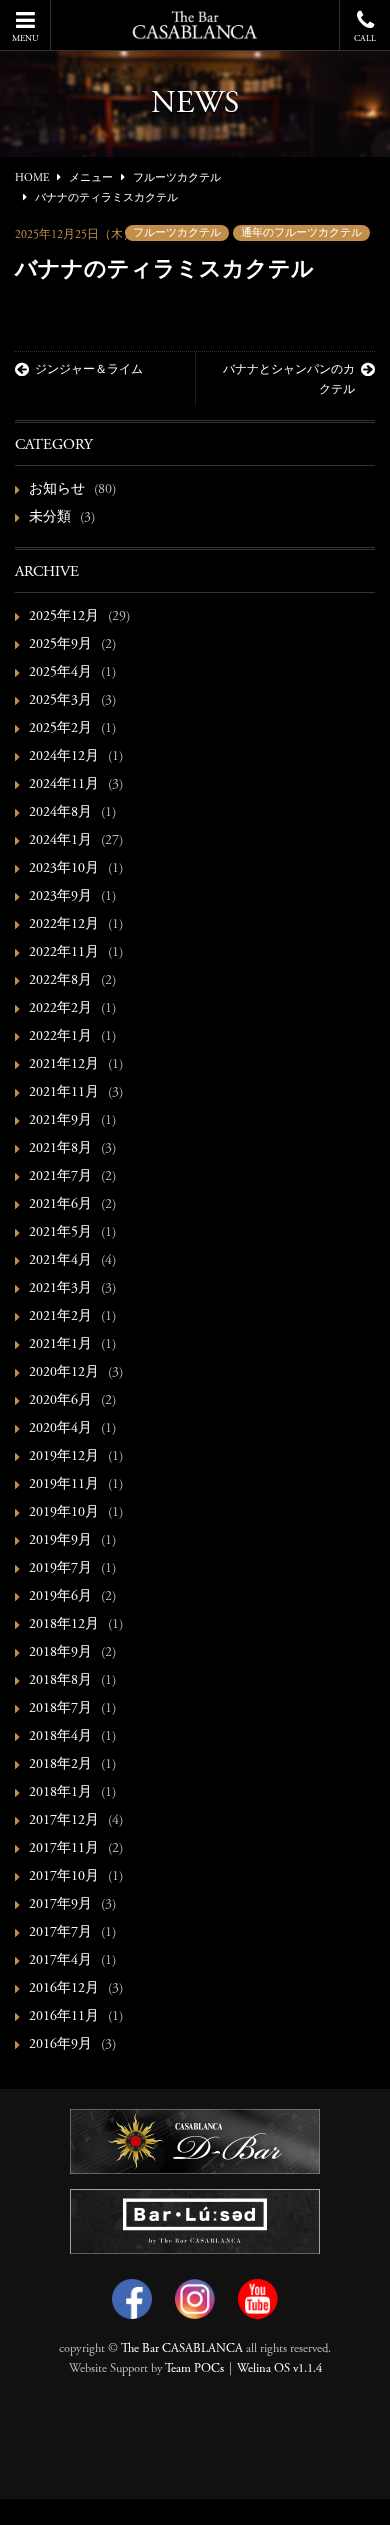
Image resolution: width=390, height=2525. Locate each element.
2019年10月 (64, 1513)
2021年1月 (60, 1345)
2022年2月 (60, 1009)
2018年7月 (60, 1709)
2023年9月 (60, 897)
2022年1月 (60, 1037)
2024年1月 (60, 841)
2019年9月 (60, 1541)
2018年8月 (60, 1681)
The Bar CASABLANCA (182, 2349)
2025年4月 (60, 673)
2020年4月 (60, 1429)
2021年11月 (64, 1093)
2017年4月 (60, 1961)
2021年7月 (60, 1177)
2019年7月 (60, 1569)
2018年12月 (64, 1625)
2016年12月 (64, 1989)
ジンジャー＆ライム (89, 370)
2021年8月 (60, 1149)
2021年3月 (60, 1289)
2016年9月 (60, 2045)
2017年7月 (60, 1933)
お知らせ (57, 490)
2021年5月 (60, 1233)
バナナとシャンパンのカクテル (289, 380)
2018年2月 (60, 1765)
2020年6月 (60, 1401)
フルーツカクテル (177, 233)
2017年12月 (64, 1821)
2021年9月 (60, 1121)
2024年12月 (64, 757)
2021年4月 (60, 1261)
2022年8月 (60, 981)
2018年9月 (60, 1653)
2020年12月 (64, 1373)
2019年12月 (64, 1457)
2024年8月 (60, 813)
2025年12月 (64, 617)
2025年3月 (60, 701)
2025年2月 (60, 729)
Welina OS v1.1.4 (279, 2369)
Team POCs (194, 2369)
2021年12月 (64, 1065)
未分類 (50, 518)
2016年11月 (64, 2017)
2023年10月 (64, 869)
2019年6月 (60, 1597)
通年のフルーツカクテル (301, 233)
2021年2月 (60, 1317)
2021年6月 (60, 1205)
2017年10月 (64, 1877)
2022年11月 (64, 953)
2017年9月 (60, 1905)
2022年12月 (64, 925)
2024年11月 (64, 785)
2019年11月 (64, 1485)
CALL (365, 38)
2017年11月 (64, 1849)
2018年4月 (60, 1737)
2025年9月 (60, 645)
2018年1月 (60, 1793)
